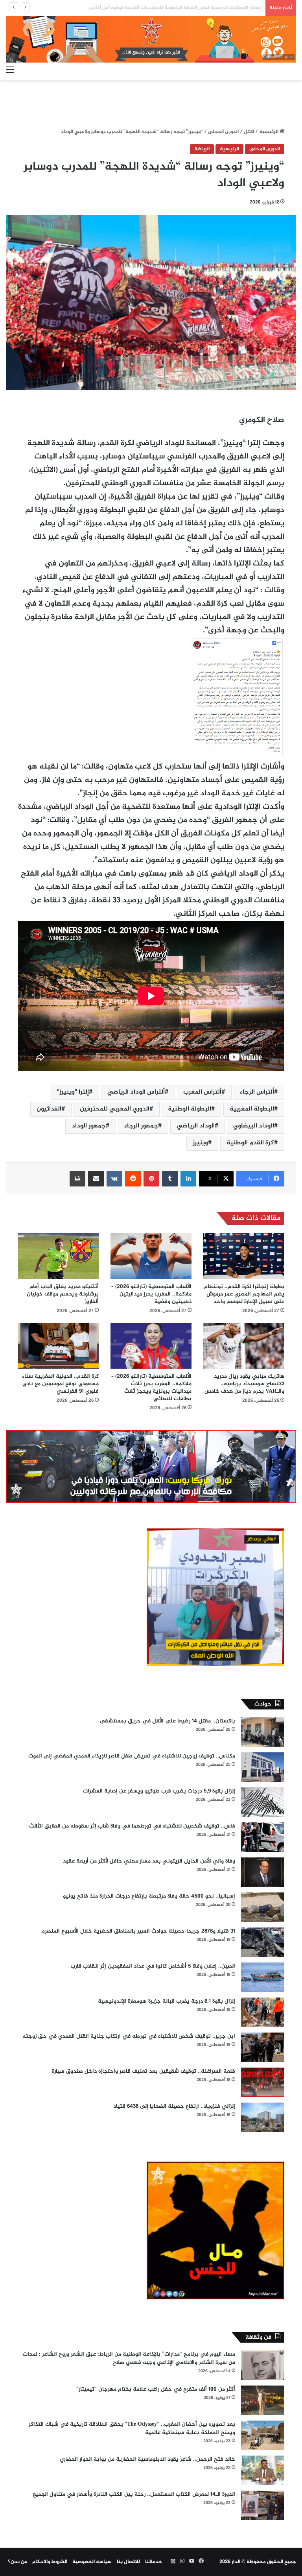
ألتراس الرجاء (257, 1092)
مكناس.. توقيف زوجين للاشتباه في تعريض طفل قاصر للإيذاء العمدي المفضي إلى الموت (132, 1756)
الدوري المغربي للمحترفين (115, 1109)
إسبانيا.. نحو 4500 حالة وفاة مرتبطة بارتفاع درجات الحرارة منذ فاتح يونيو (149, 1896)
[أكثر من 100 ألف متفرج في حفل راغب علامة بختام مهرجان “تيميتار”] (263, 2400)
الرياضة (202, 149)
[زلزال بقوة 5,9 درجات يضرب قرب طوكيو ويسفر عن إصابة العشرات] (263, 1802)
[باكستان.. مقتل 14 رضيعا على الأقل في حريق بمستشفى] (263, 1732)
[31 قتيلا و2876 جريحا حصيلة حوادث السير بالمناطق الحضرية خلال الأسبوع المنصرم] (263, 1942)
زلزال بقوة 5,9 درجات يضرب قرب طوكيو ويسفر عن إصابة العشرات (159, 1791)
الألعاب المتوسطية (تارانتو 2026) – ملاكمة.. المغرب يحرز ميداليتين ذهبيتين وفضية (151, 1294)
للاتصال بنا (128, 2562)
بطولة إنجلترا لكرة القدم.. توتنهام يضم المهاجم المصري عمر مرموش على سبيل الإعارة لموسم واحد (244, 1294)
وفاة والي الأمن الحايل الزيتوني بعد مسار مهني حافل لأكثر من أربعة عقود (149, 1861)
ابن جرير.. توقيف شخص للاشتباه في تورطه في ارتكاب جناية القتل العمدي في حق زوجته (129, 2036)
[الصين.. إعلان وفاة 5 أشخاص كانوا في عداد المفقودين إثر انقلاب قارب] (263, 1977)
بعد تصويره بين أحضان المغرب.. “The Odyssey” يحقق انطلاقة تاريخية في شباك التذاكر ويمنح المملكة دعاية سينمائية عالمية (132, 2428)
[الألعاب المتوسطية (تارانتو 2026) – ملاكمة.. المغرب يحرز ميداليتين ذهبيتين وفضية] (151, 1256)
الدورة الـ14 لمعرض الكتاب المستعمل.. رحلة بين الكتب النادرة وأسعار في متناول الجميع (134, 2494)
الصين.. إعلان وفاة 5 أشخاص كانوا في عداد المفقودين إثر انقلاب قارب (153, 1966)
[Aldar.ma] (151, 39)
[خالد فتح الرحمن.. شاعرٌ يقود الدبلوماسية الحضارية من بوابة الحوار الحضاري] (263, 2470)
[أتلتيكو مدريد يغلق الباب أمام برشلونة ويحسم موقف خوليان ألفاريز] (58, 1256)
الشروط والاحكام (50, 2562)
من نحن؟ (17, 2562)
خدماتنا (154, 2562)
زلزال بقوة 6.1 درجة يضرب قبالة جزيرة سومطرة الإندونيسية (167, 2001)
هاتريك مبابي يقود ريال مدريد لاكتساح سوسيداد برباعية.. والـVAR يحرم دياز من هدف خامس (244, 1384)
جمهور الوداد (89, 1126)
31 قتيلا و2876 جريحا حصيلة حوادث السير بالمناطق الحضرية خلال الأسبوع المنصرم (138, 1931)
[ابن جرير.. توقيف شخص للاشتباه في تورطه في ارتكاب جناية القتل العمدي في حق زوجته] (263, 2047)
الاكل (249, 132)
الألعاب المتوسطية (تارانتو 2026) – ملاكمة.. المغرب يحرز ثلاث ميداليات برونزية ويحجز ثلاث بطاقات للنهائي (151, 1388)
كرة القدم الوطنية (250, 1143)
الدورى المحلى (223, 132)
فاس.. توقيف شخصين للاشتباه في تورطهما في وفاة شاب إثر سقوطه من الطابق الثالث (132, 1826)
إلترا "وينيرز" (73, 1092)
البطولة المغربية (252, 1109)
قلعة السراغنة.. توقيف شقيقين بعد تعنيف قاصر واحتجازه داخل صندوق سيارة (144, 2071)
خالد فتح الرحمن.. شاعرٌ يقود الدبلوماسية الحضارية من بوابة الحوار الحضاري (147, 2459)
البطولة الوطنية (190, 1109)
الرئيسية (269, 132)
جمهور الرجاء (141, 1126)
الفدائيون (49, 1109)
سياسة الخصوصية (92, 2562)
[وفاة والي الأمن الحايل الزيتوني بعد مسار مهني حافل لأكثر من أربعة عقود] (263, 1872)
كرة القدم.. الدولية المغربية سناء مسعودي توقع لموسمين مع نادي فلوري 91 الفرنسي (60, 1384)
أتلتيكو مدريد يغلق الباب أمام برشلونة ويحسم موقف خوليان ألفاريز (63, 1294)
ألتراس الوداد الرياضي (136, 1092)
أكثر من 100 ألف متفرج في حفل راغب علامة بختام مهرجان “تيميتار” (156, 2389)
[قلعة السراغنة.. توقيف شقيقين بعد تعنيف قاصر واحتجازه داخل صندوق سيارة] (263, 2082)
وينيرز (200, 1143)
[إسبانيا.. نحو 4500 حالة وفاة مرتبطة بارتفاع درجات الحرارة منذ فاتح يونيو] (263, 1907)
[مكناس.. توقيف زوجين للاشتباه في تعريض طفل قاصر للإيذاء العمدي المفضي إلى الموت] (263, 1767)
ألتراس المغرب (202, 1092)
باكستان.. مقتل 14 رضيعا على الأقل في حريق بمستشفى (168, 1721)
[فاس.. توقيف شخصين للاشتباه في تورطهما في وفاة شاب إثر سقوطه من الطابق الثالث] (263, 1837)
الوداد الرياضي (196, 1126)
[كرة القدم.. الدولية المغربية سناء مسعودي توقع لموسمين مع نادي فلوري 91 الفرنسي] (58, 1346)
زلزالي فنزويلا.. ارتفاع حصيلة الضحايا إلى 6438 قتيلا (174, 2106)
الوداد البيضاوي (254, 1126)
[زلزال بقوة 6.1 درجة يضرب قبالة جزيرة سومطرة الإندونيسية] (263, 2012)
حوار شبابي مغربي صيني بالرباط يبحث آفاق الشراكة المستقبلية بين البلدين (178, 8)
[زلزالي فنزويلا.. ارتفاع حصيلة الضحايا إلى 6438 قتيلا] (263, 2117)
